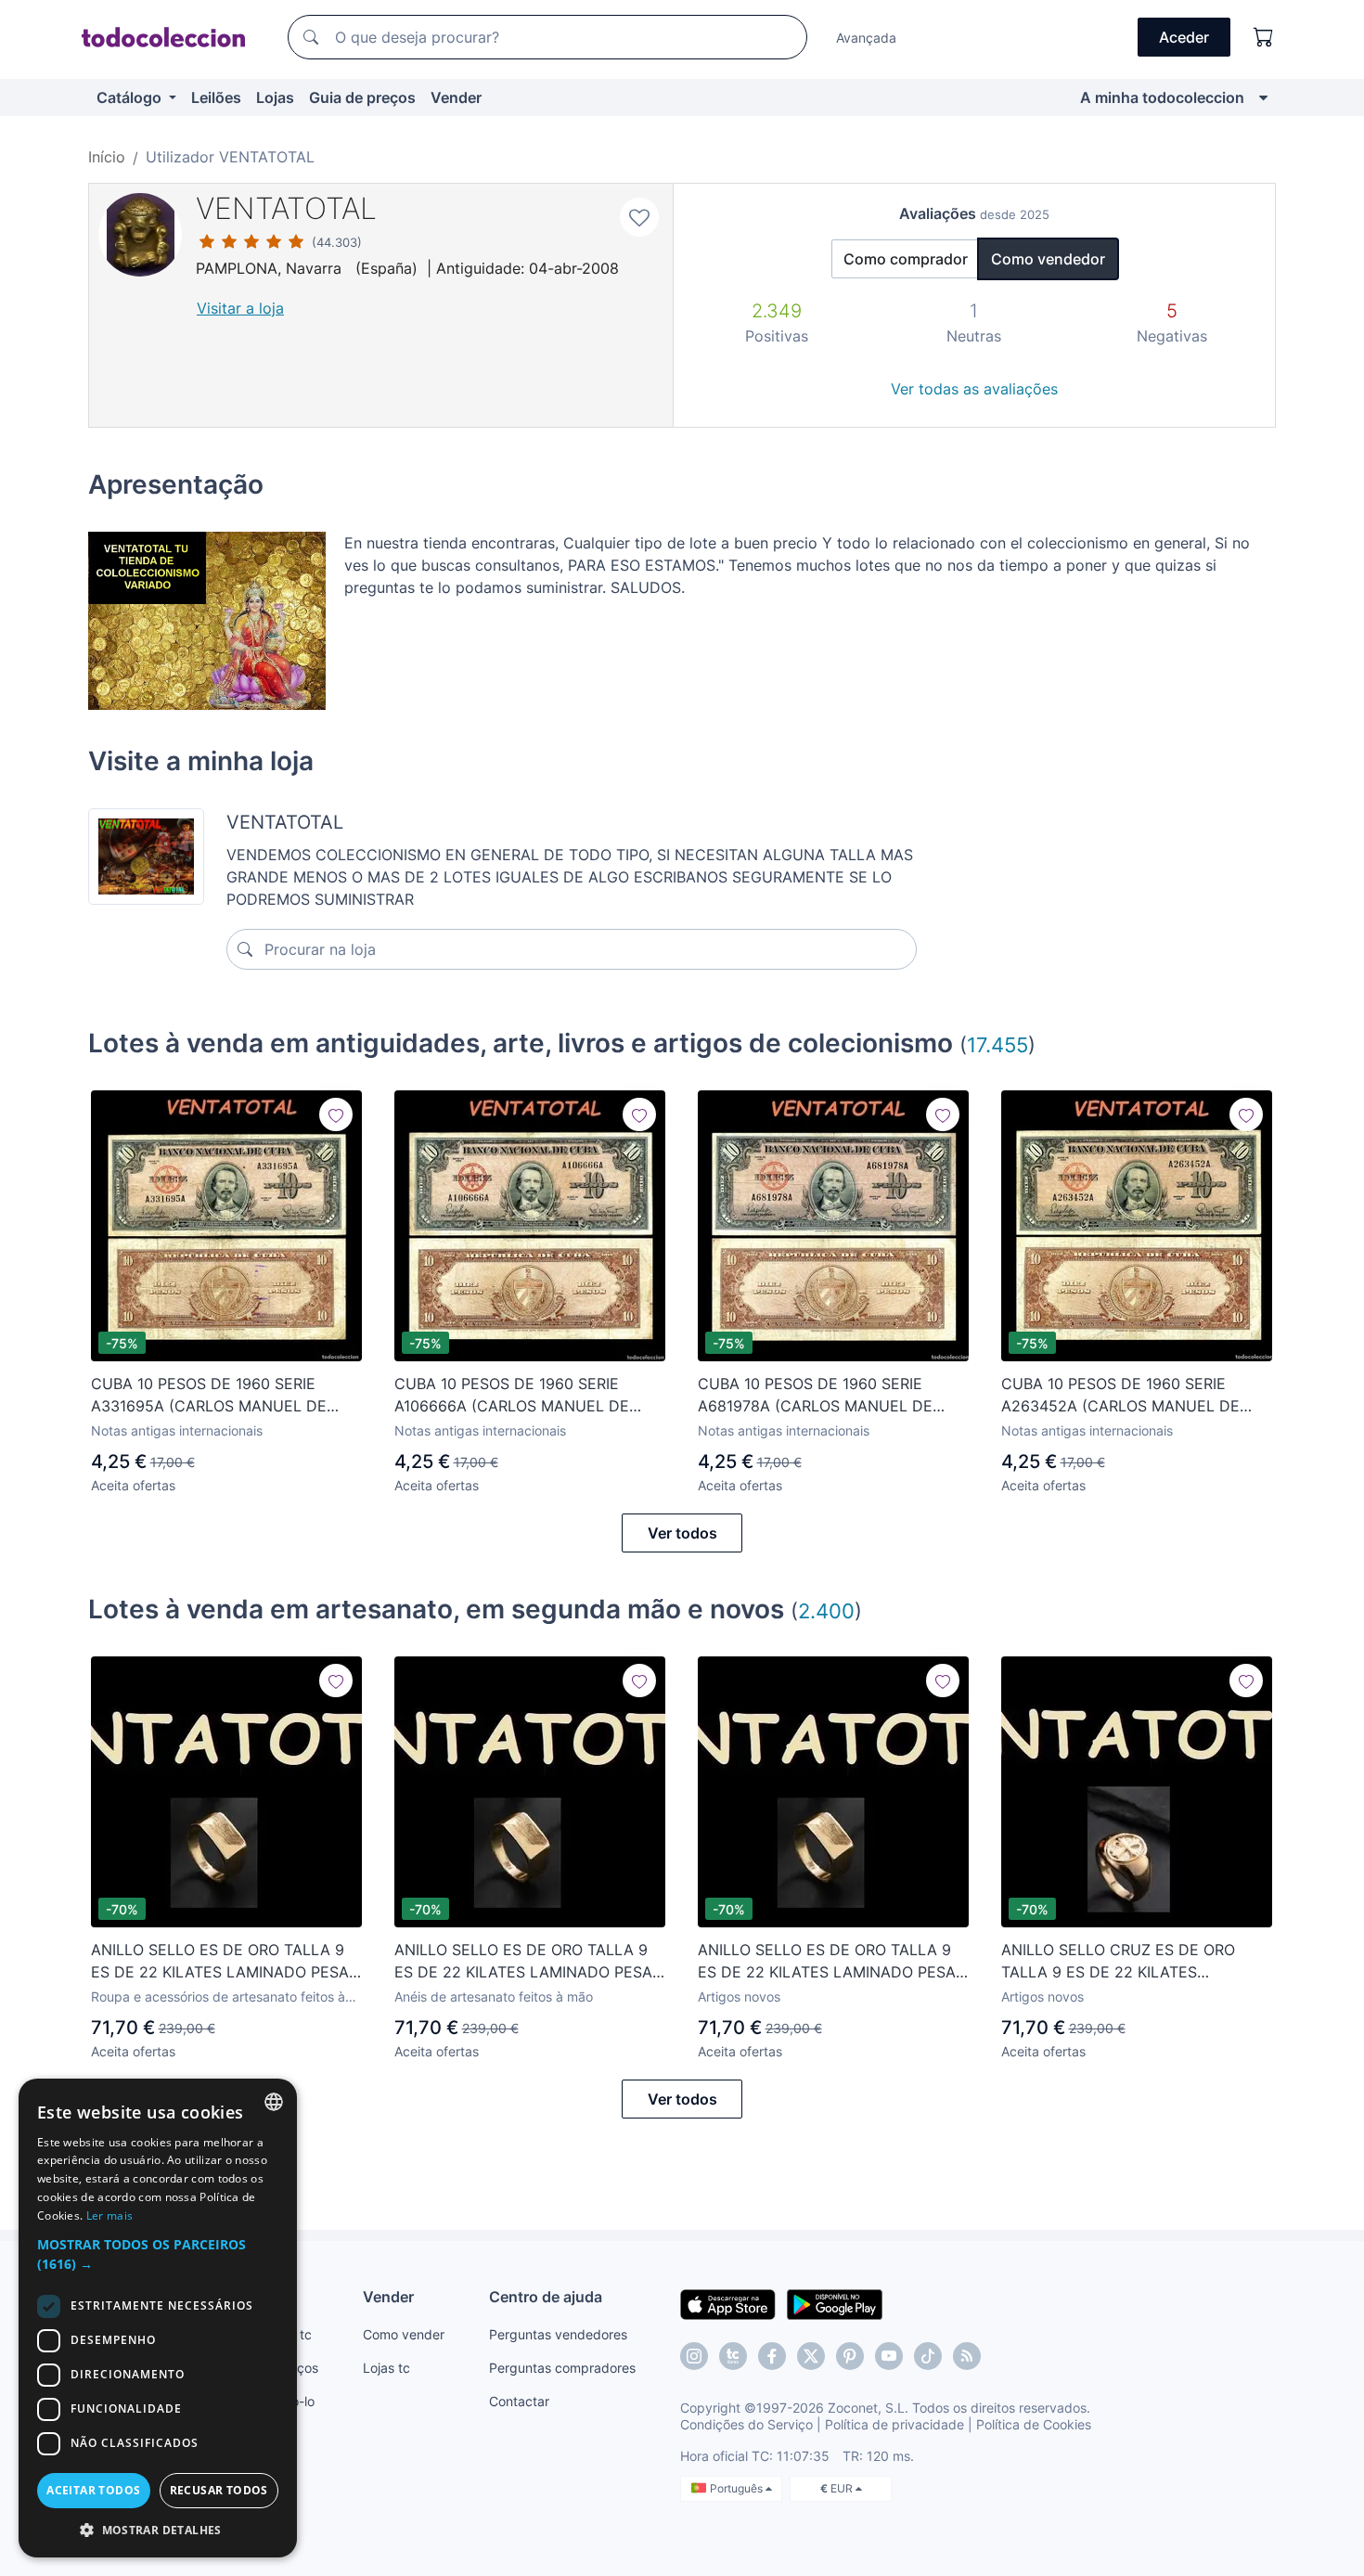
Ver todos (682, 1533)
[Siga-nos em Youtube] (889, 2356)
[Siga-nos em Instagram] (694, 2356)
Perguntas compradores (562, 2368)
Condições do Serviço (746, 2424)
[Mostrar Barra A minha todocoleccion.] (1263, 97)
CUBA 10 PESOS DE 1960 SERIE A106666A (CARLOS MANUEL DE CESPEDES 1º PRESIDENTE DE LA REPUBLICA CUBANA (515, 1396)
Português (738, 2488)
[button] (158, 2254)
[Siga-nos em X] (811, 2356)
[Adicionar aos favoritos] (639, 217)
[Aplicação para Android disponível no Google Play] (835, 2303)
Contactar (519, 2401)
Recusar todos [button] (219, 2490)
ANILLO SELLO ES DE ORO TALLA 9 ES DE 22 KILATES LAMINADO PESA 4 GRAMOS (220, 1962)
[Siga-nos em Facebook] (772, 2356)
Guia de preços (362, 97)
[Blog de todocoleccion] (967, 2356)
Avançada (866, 38)
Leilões (216, 97)
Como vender (404, 2334)
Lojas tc (386, 2368)
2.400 (826, 1610)
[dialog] (158, 2318)
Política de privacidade (894, 2424)
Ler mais (109, 2215)
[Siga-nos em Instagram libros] (733, 2356)
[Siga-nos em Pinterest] (850, 2356)
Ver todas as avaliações (974, 389)
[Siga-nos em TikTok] (928, 2356)
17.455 (997, 1044)
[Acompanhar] (336, 1114)
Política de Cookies (1034, 2424)
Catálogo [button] (131, 97)
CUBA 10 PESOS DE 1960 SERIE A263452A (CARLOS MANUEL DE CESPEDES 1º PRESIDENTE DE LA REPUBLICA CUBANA (1121, 1396)
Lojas (275, 97)
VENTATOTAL (286, 208)
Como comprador (906, 259)
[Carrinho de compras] (1264, 37)
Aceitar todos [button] (93, 2490)
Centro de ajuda (546, 2297)
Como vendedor (1048, 259)
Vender (456, 97)
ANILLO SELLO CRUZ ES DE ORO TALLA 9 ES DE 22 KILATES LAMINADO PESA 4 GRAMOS (1118, 1962)
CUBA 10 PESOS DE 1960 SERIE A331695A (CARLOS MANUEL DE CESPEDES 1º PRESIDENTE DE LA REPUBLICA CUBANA (211, 1396)
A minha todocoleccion (1162, 97)
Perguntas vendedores (558, 2334)
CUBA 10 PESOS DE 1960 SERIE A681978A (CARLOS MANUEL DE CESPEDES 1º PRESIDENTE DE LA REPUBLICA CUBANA (818, 1396)
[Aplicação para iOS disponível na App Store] (728, 2303)
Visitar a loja (240, 308)
